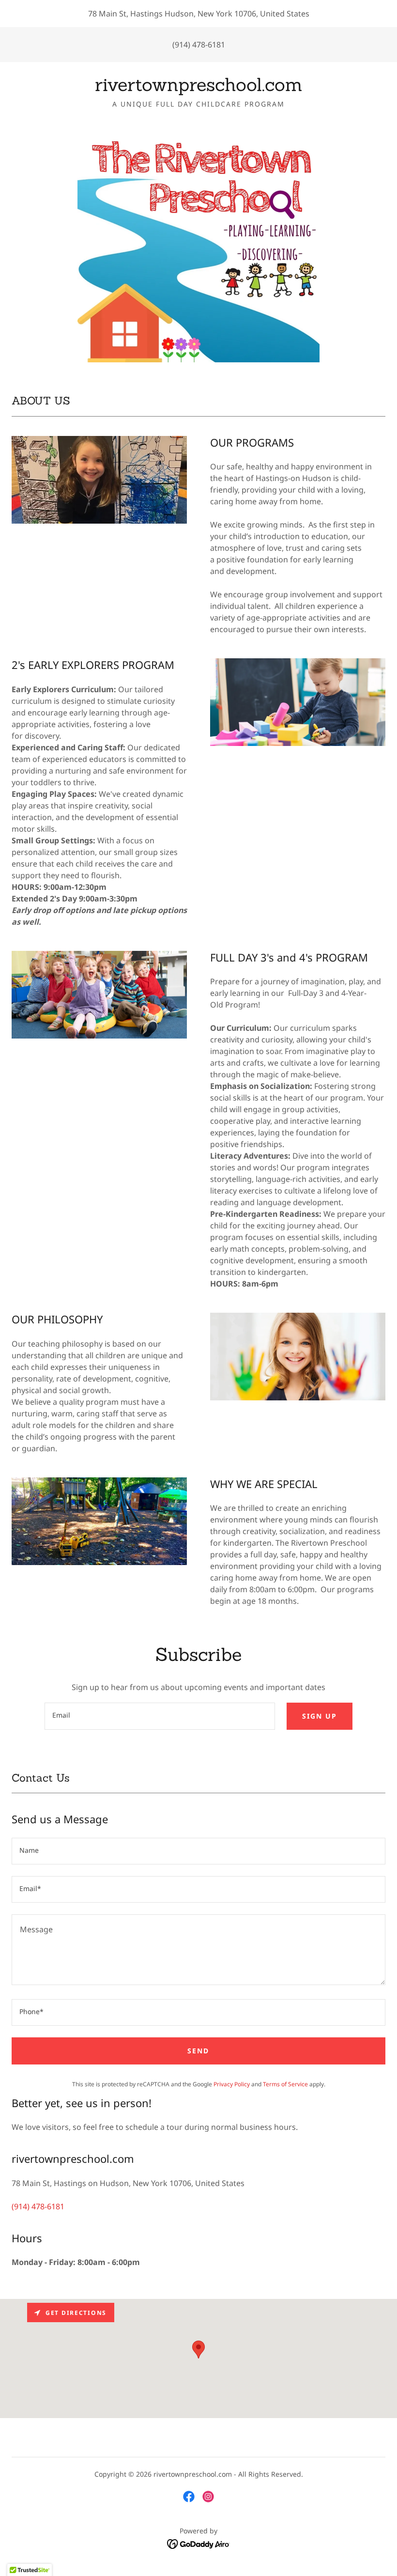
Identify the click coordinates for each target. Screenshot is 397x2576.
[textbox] (160, 1716)
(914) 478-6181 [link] (199, 45)
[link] (198, 88)
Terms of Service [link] (285, 2084)
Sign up (320, 1716)
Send (198, 2051)
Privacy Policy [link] (232, 2084)
